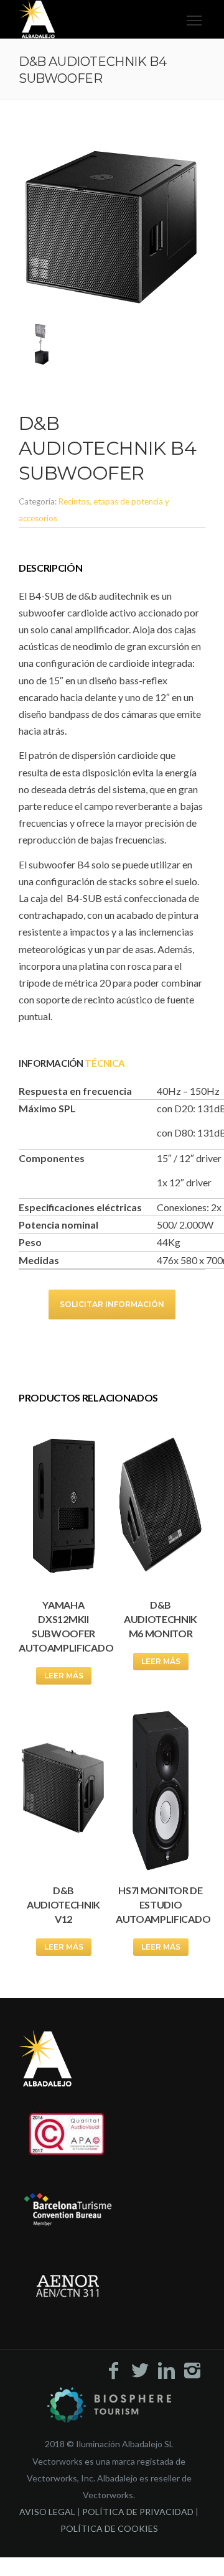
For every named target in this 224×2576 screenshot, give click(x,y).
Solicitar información (112, 1304)
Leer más (64, 1676)
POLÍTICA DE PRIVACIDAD (138, 2512)
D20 (184, 1108)
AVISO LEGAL (47, 2512)
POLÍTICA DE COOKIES (109, 2528)
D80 (184, 1132)
